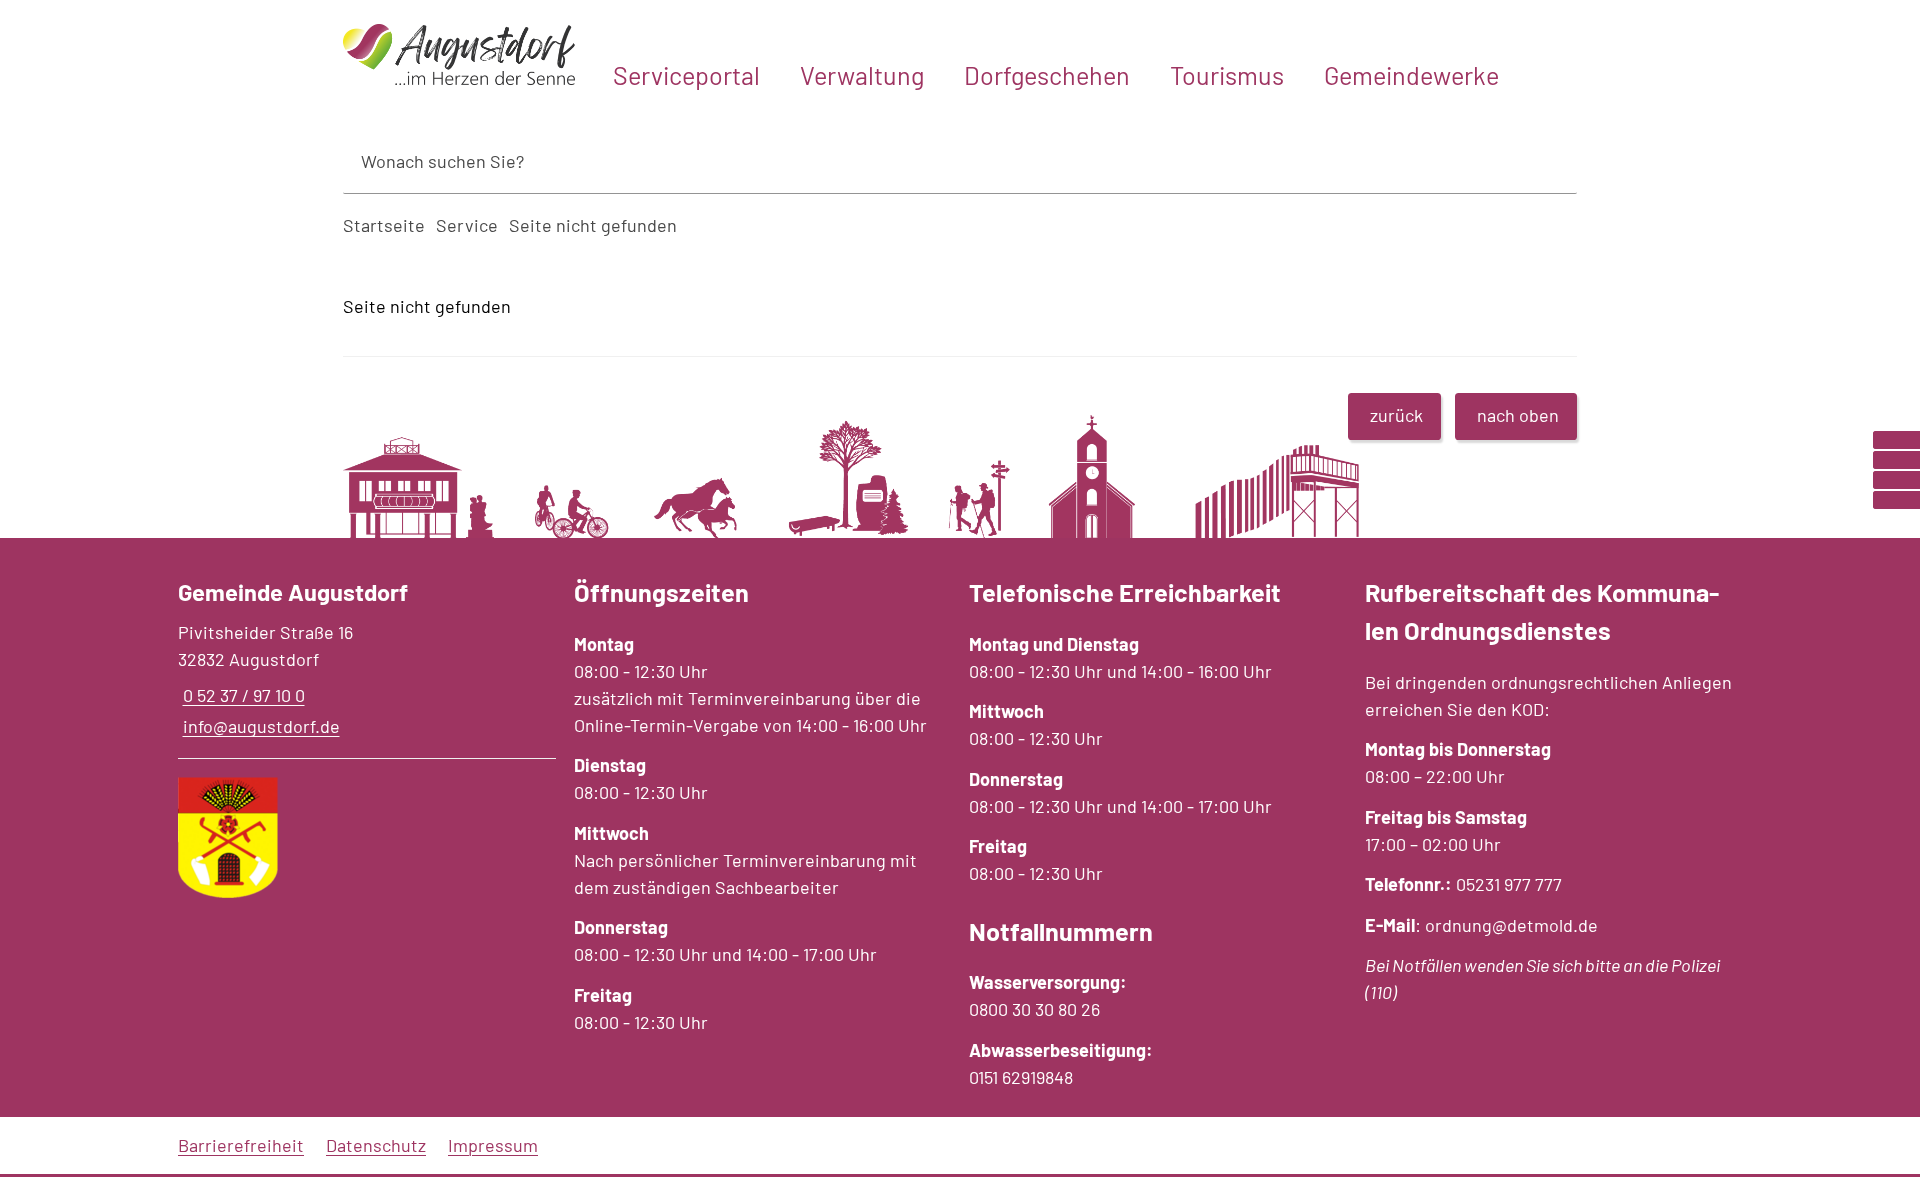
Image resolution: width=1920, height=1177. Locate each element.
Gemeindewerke (1411, 75)
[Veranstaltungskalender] (1896, 480)
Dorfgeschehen (1047, 75)
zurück (1396, 415)
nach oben (1518, 415)
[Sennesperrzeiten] (1896, 500)
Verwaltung (862, 75)
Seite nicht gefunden (593, 225)
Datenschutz (376, 1145)
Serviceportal (686, 75)
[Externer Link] (1896, 440)
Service (467, 225)
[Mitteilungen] (1896, 460)
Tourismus (1227, 75)
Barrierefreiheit (241, 1145)
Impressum (493, 1145)
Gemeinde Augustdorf (293, 591)
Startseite (384, 225)
